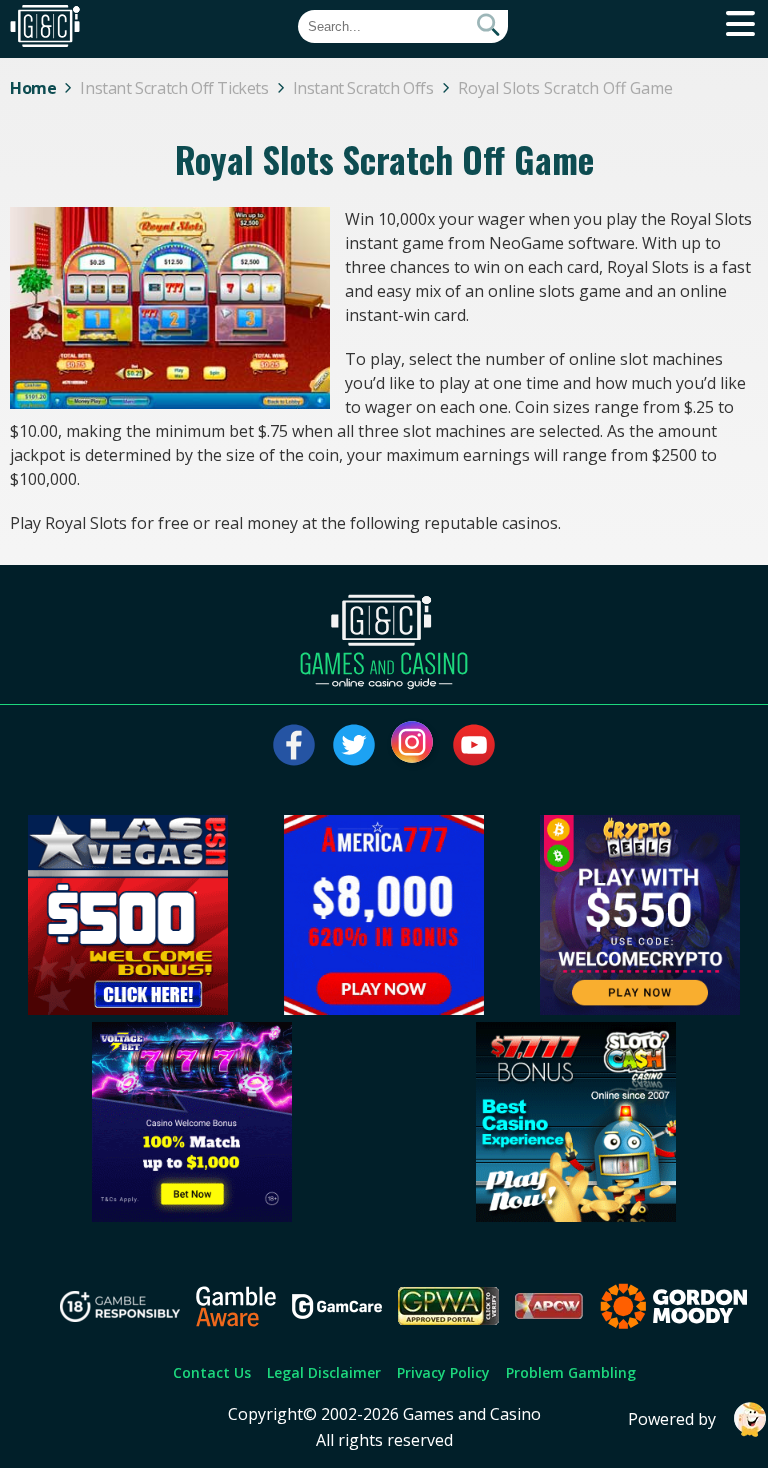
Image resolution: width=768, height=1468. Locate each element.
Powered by (672, 1419)
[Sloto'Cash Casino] (576, 1216)
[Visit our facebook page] (294, 745)
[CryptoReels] (640, 1009)
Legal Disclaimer (324, 1372)
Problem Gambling (571, 1372)
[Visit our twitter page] (354, 745)
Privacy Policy (443, 1372)
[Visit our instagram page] (414, 745)
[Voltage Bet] (192, 1216)
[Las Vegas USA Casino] (128, 1009)
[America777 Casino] (384, 1009)
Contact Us (212, 1372)
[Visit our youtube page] (474, 745)
